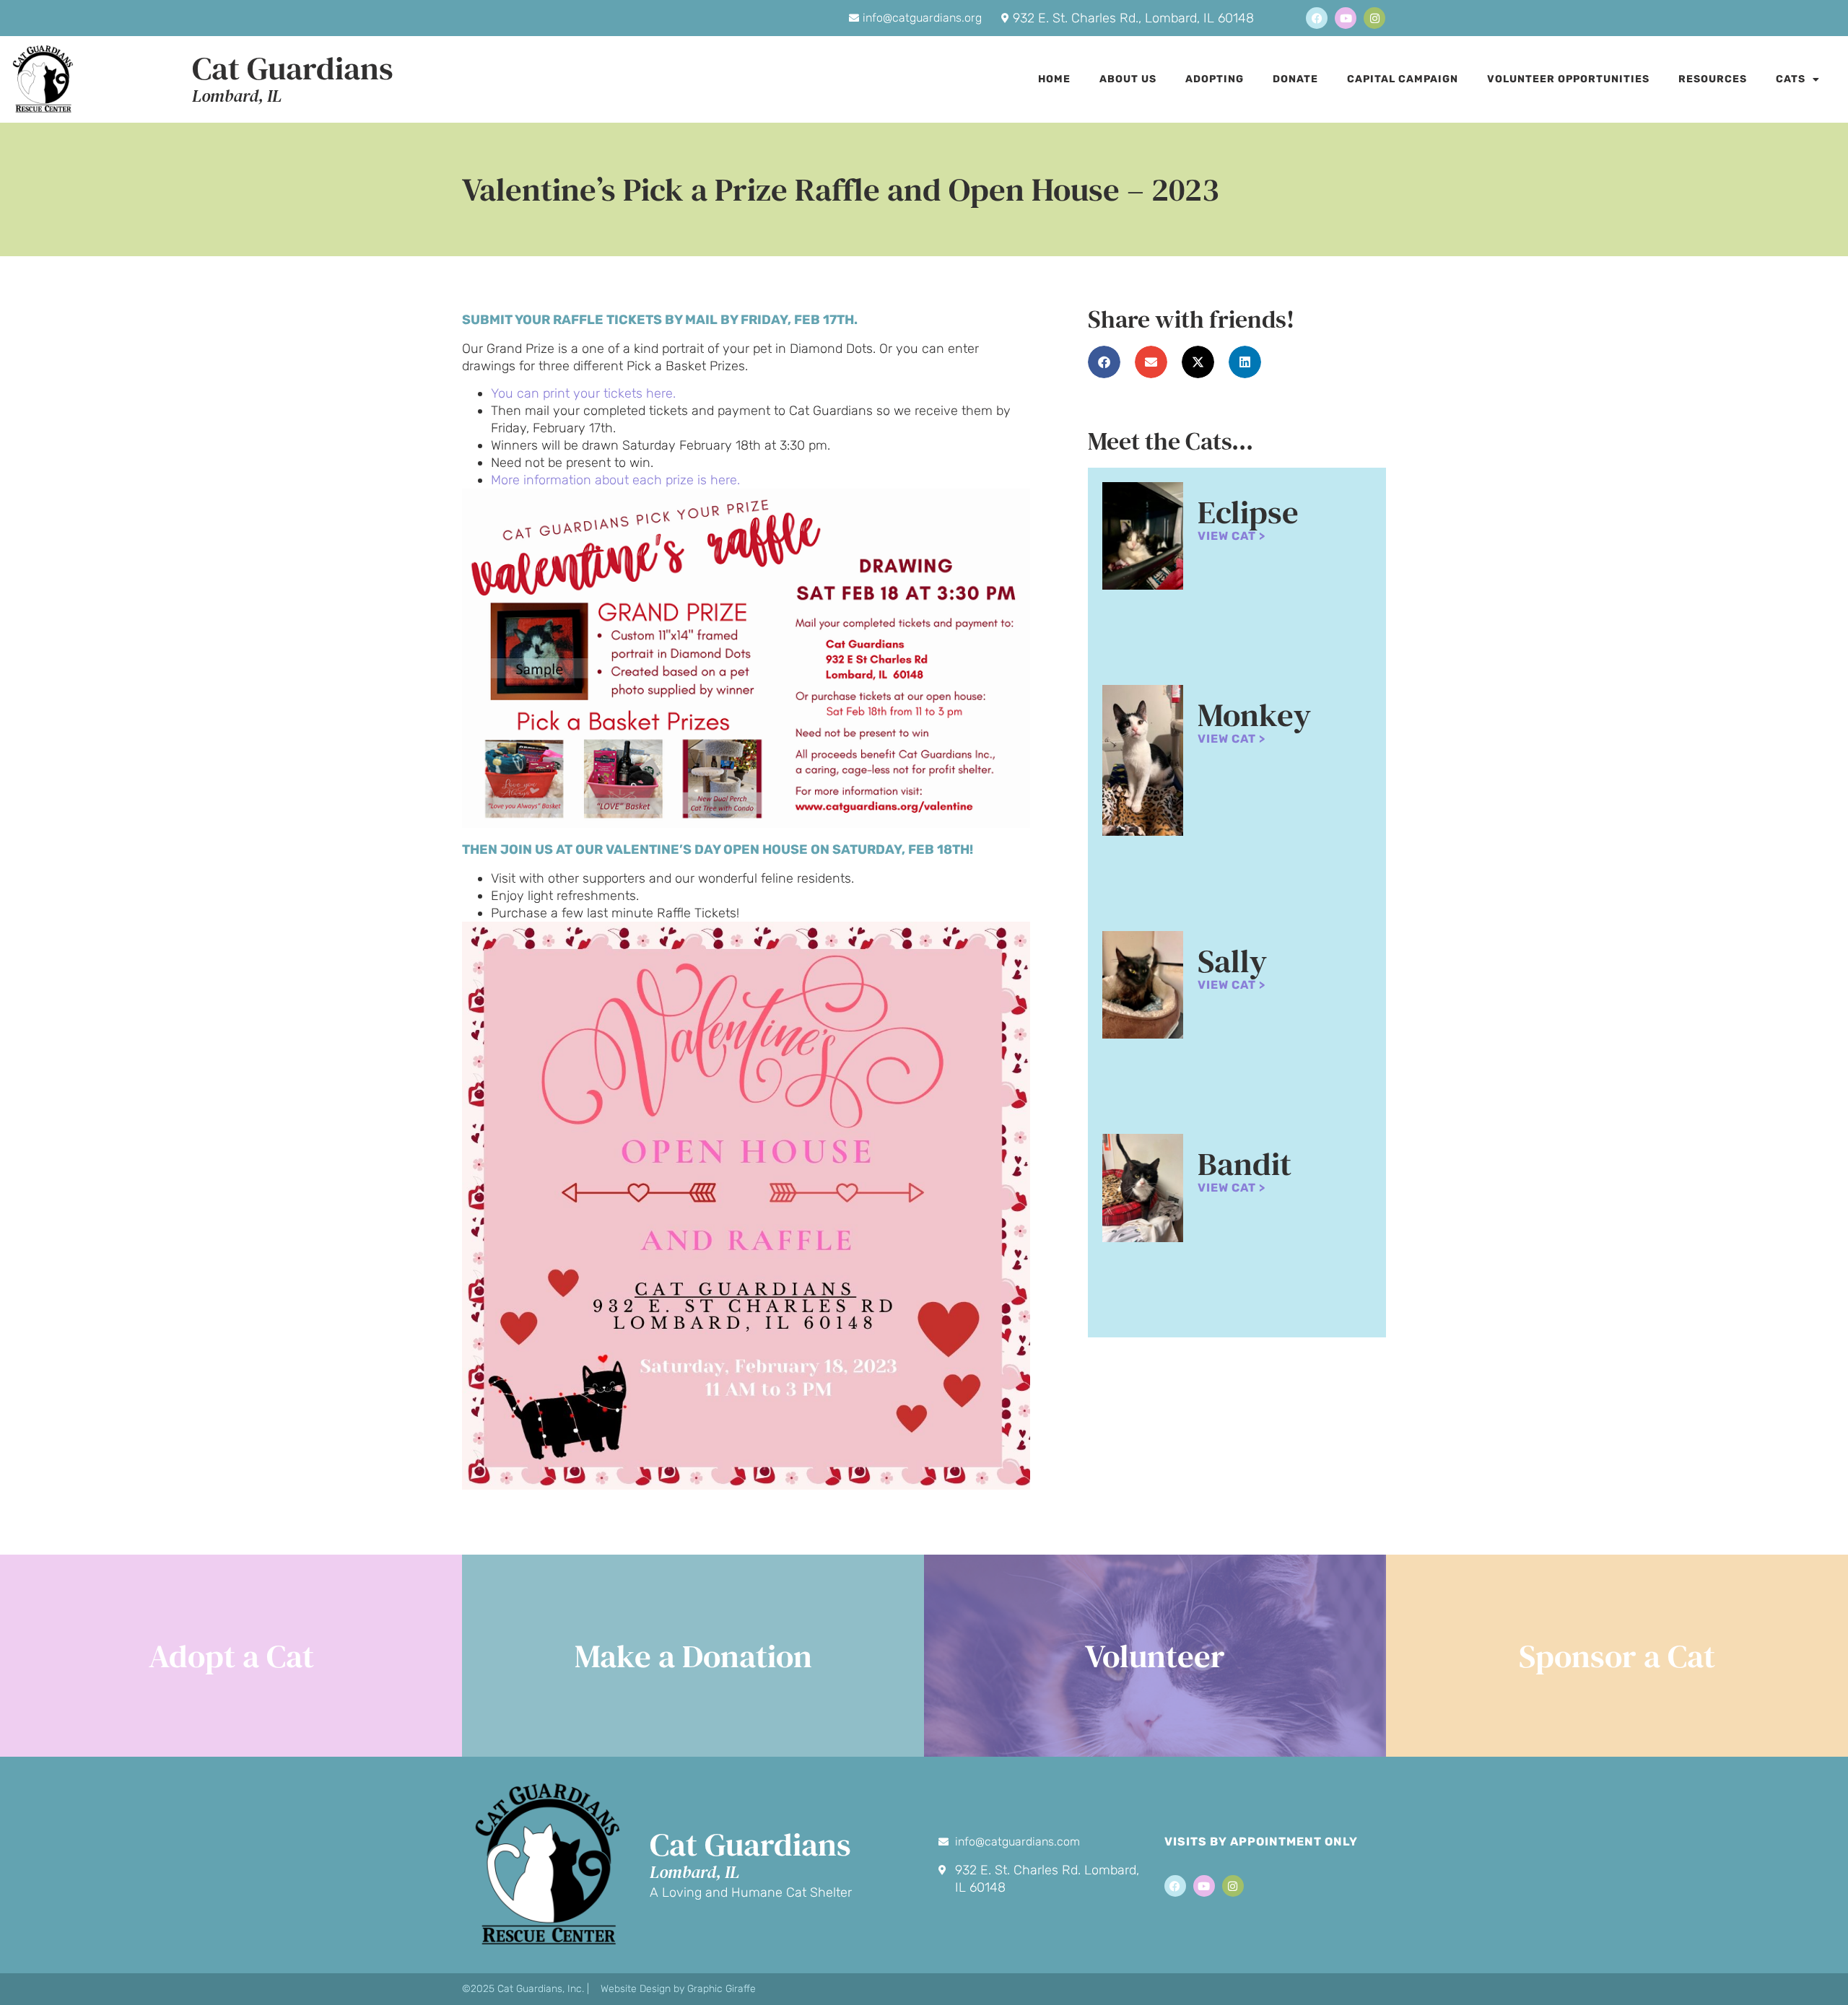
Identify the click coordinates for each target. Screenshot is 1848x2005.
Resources (1713, 79)
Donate (1295, 79)
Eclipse (1248, 512)
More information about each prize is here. (615, 480)
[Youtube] (1346, 18)
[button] (1104, 362)
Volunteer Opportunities (1568, 79)
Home (1054, 79)
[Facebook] (1317, 18)
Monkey (1254, 715)
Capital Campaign (1403, 79)
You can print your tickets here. (583, 393)
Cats (1791, 79)
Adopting (1215, 79)
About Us (1128, 79)
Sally (1232, 961)
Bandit (1245, 1163)
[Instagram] (1374, 18)
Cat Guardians (293, 68)
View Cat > (1232, 536)
